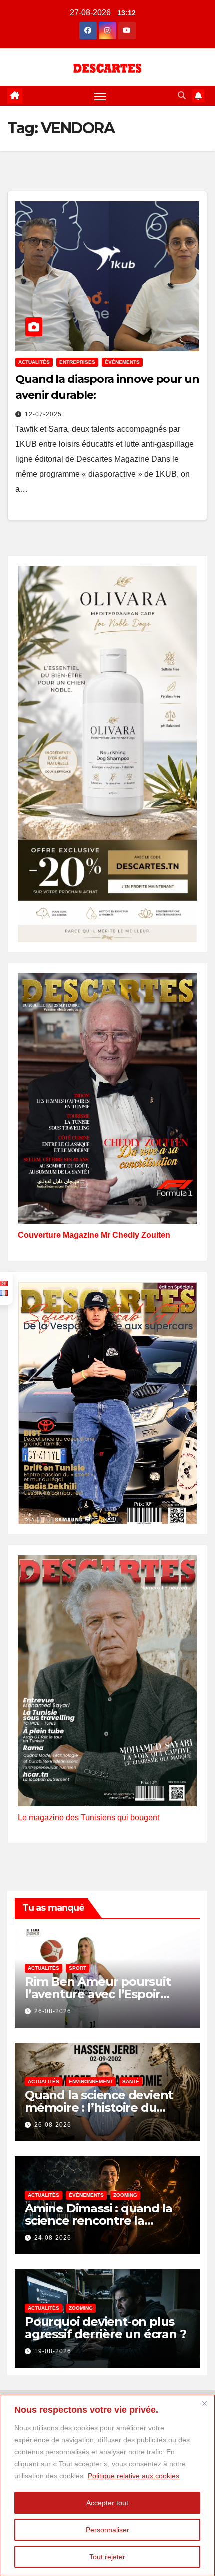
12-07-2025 (43, 414)
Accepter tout (107, 2503)
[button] (182, 96)
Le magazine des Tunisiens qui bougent (89, 1817)
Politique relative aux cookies (134, 2476)
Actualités (34, 362)
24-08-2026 (53, 2238)
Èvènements (122, 362)
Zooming (125, 2195)
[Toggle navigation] (100, 96)
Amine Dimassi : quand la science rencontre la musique (99, 2221)
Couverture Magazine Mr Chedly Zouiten (94, 1235)
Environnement (91, 2081)
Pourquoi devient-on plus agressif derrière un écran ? (105, 2328)
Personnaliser (108, 2530)
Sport (78, 1968)
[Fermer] (204, 2403)
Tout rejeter (107, 2557)
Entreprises (77, 362)
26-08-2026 (53, 2011)
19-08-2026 (53, 2351)
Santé (131, 2081)
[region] (107, 2485)
